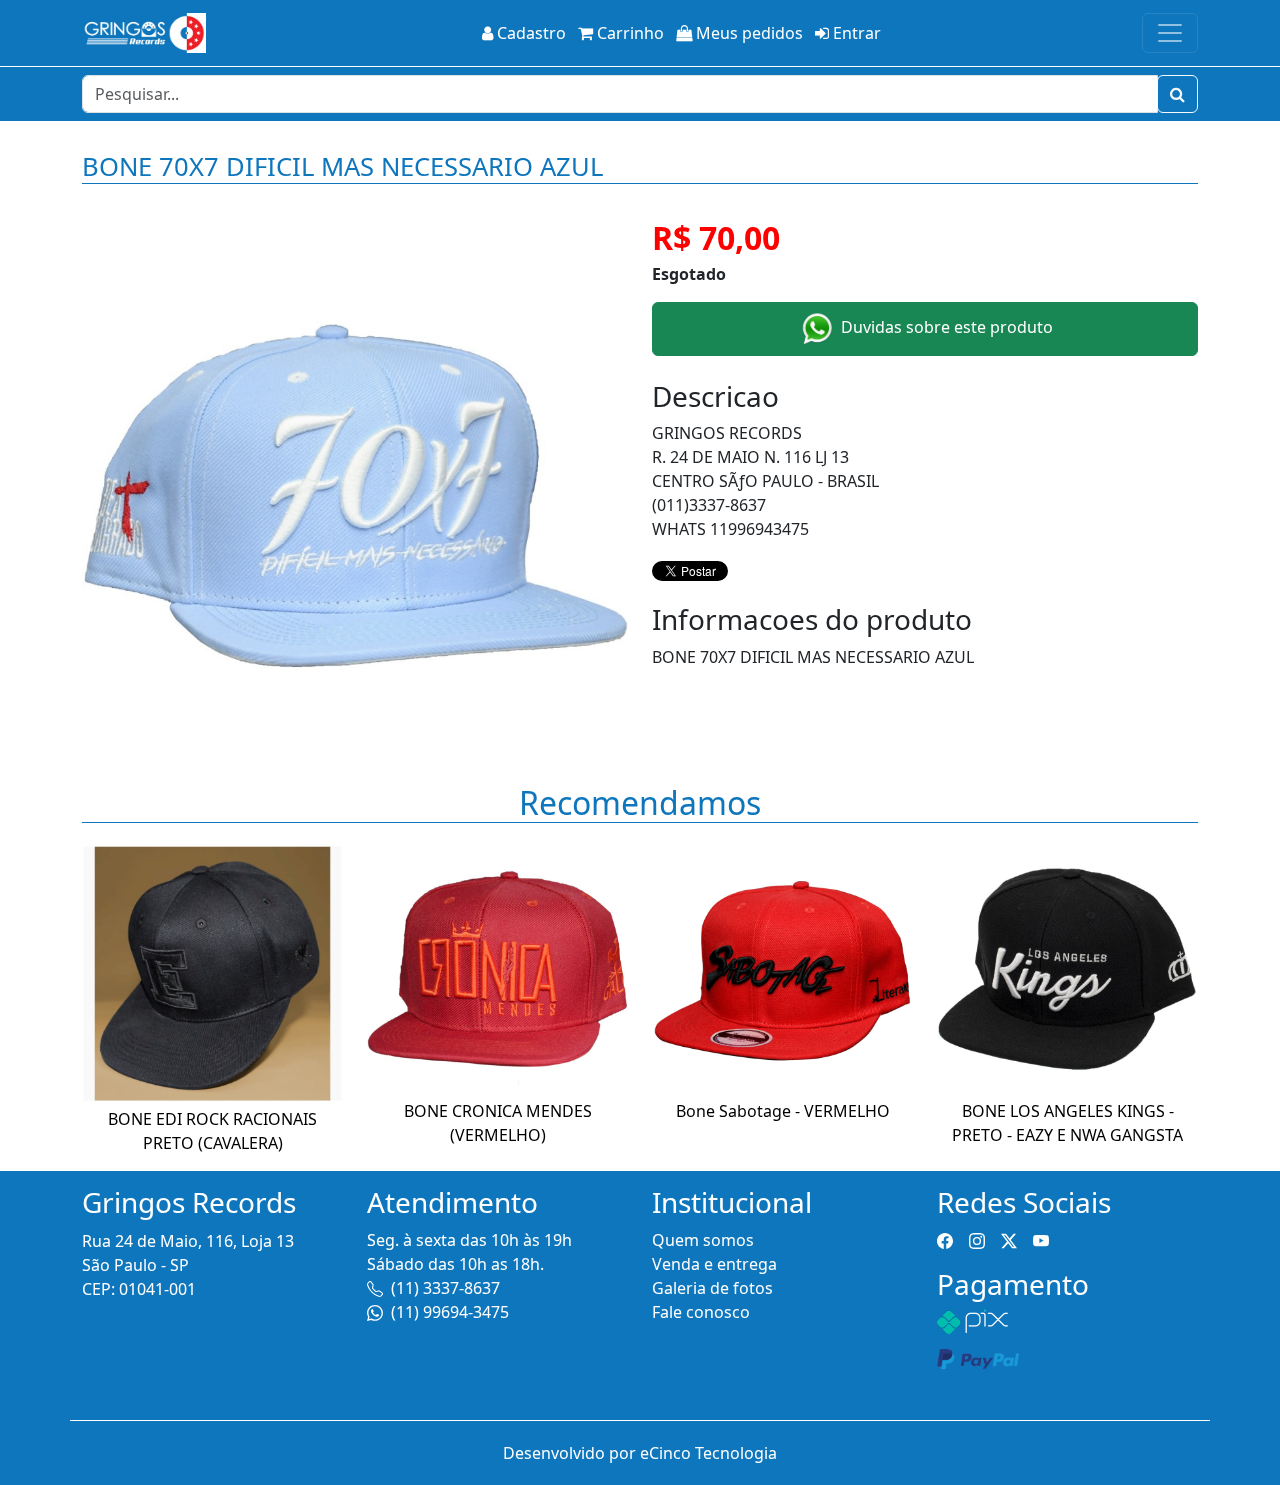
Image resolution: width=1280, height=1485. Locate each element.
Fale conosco (701, 1312)
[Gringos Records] (144, 33)
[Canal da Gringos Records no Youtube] (1041, 1240)
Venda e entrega (714, 1264)
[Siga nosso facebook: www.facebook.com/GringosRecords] (945, 1240)
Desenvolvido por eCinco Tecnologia (640, 1453)
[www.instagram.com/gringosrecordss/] (977, 1240)
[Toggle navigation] (1170, 33)
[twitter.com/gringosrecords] (1009, 1240)
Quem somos (703, 1240)
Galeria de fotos (712, 1288)
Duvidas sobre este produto (945, 327)
